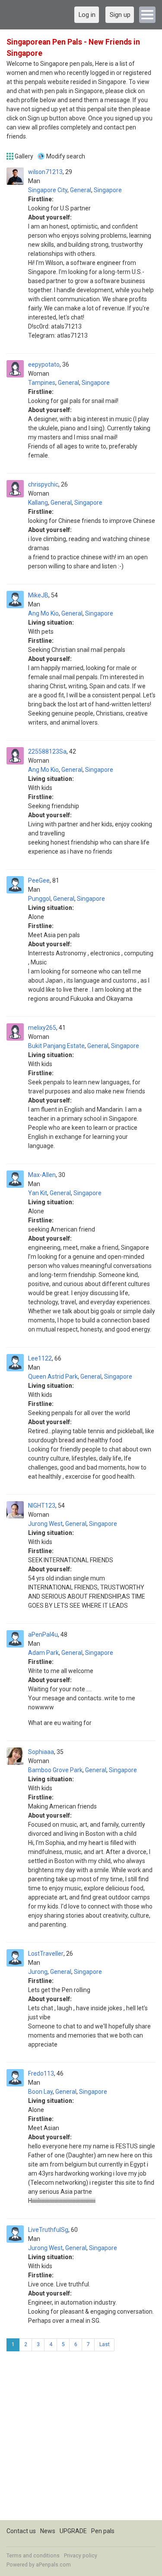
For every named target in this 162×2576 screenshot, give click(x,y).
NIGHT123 (42, 1506)
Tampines (42, 383)
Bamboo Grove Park (55, 1770)
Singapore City (48, 190)
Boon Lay (40, 2092)
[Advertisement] (81, 2439)
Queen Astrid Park (53, 1377)
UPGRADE (73, 2531)
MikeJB (38, 595)
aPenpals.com (53, 2565)
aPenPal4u (43, 1635)
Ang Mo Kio (43, 613)
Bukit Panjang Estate (56, 1046)
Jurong (38, 1972)
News (48, 2531)
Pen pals (103, 2531)
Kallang (38, 503)
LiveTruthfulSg (48, 2230)
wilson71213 (45, 172)
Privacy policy (81, 2556)
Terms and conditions (33, 2556)
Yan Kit (38, 1193)
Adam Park (43, 1653)
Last (105, 2344)
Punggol (39, 899)
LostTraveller (46, 1954)
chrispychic (43, 484)
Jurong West (45, 1524)
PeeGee (39, 880)
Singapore (108, 190)
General (81, 190)
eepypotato (44, 364)
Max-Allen (42, 1175)
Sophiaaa (41, 1752)
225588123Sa (47, 751)
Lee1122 (40, 1358)
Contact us (21, 2531)
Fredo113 (41, 2073)
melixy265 (42, 1028)
